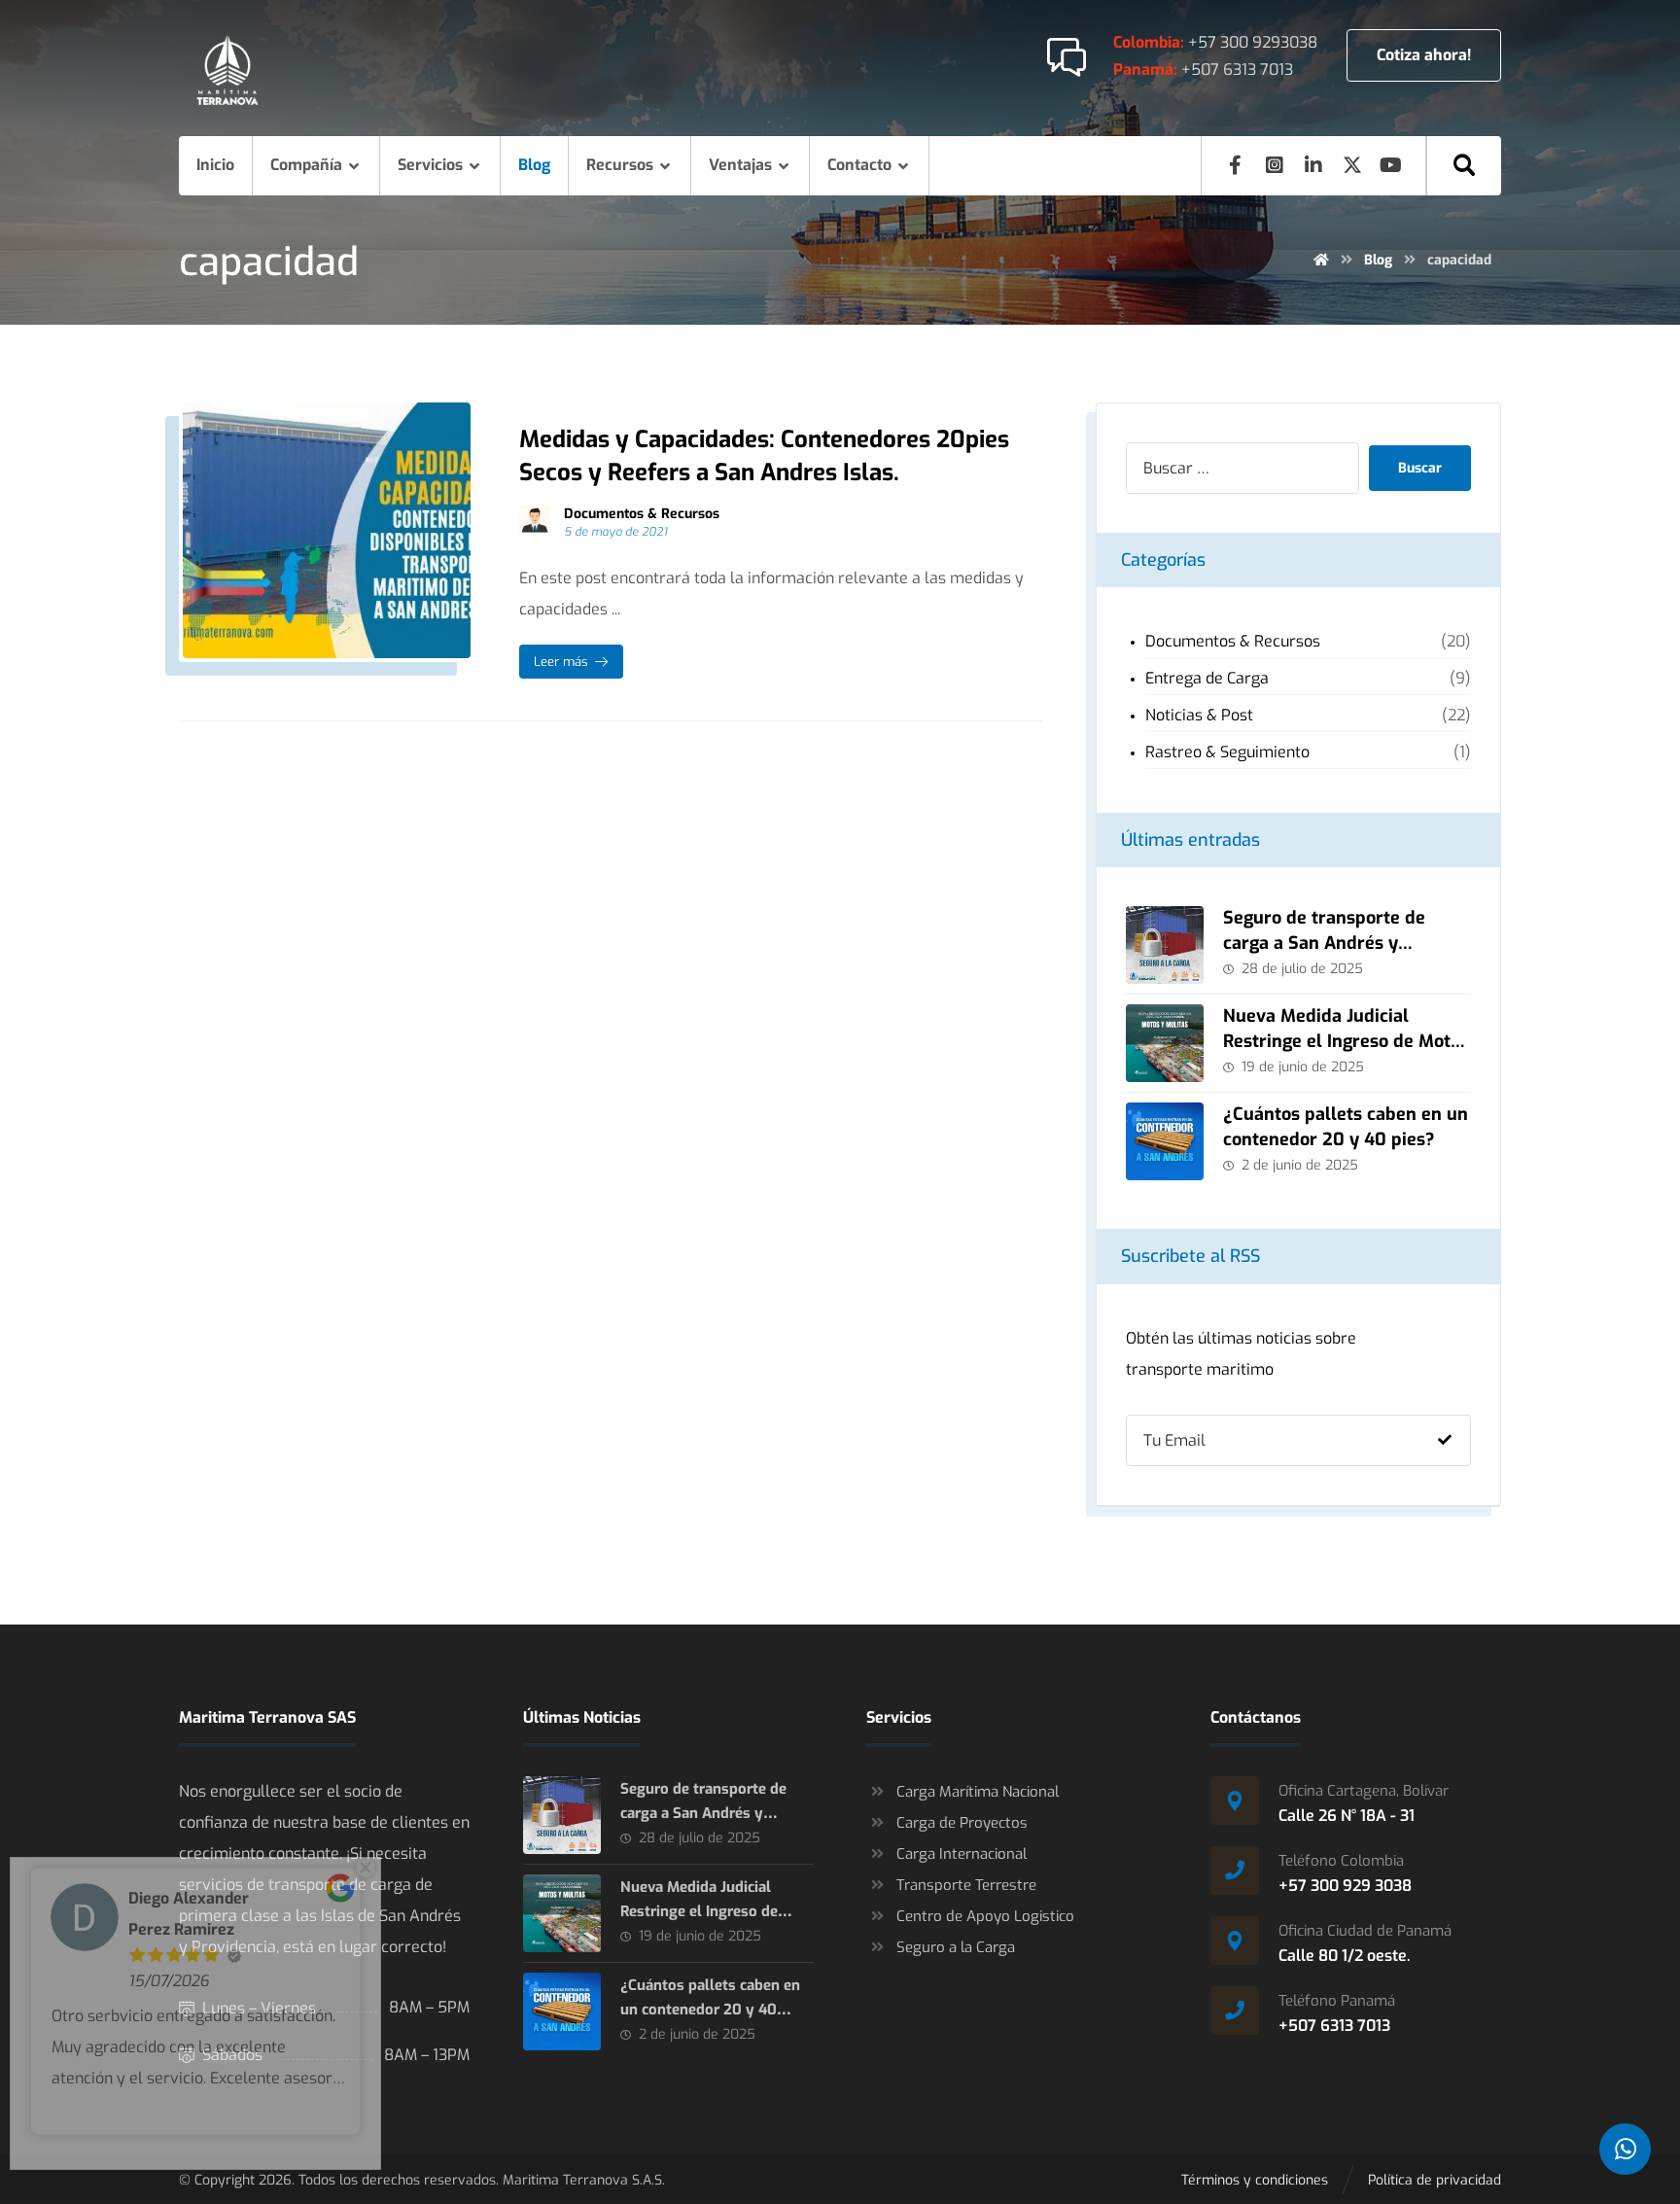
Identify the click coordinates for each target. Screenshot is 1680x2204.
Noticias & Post (1199, 715)
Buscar (1420, 468)
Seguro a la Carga (956, 1947)
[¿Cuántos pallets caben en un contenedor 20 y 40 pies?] (1165, 1141)
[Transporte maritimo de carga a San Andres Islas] (227, 70)
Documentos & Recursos (642, 514)
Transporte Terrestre (966, 1885)
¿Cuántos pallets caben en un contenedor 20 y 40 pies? (1346, 1126)
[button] (1464, 165)
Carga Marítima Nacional (978, 1792)
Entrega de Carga (1207, 678)
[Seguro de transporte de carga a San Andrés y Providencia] (1165, 945)
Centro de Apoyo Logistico (985, 1916)
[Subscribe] (1445, 1440)
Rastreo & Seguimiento (1227, 752)
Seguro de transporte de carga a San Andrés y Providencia (1324, 942)
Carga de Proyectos (962, 1823)
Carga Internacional (962, 1854)
